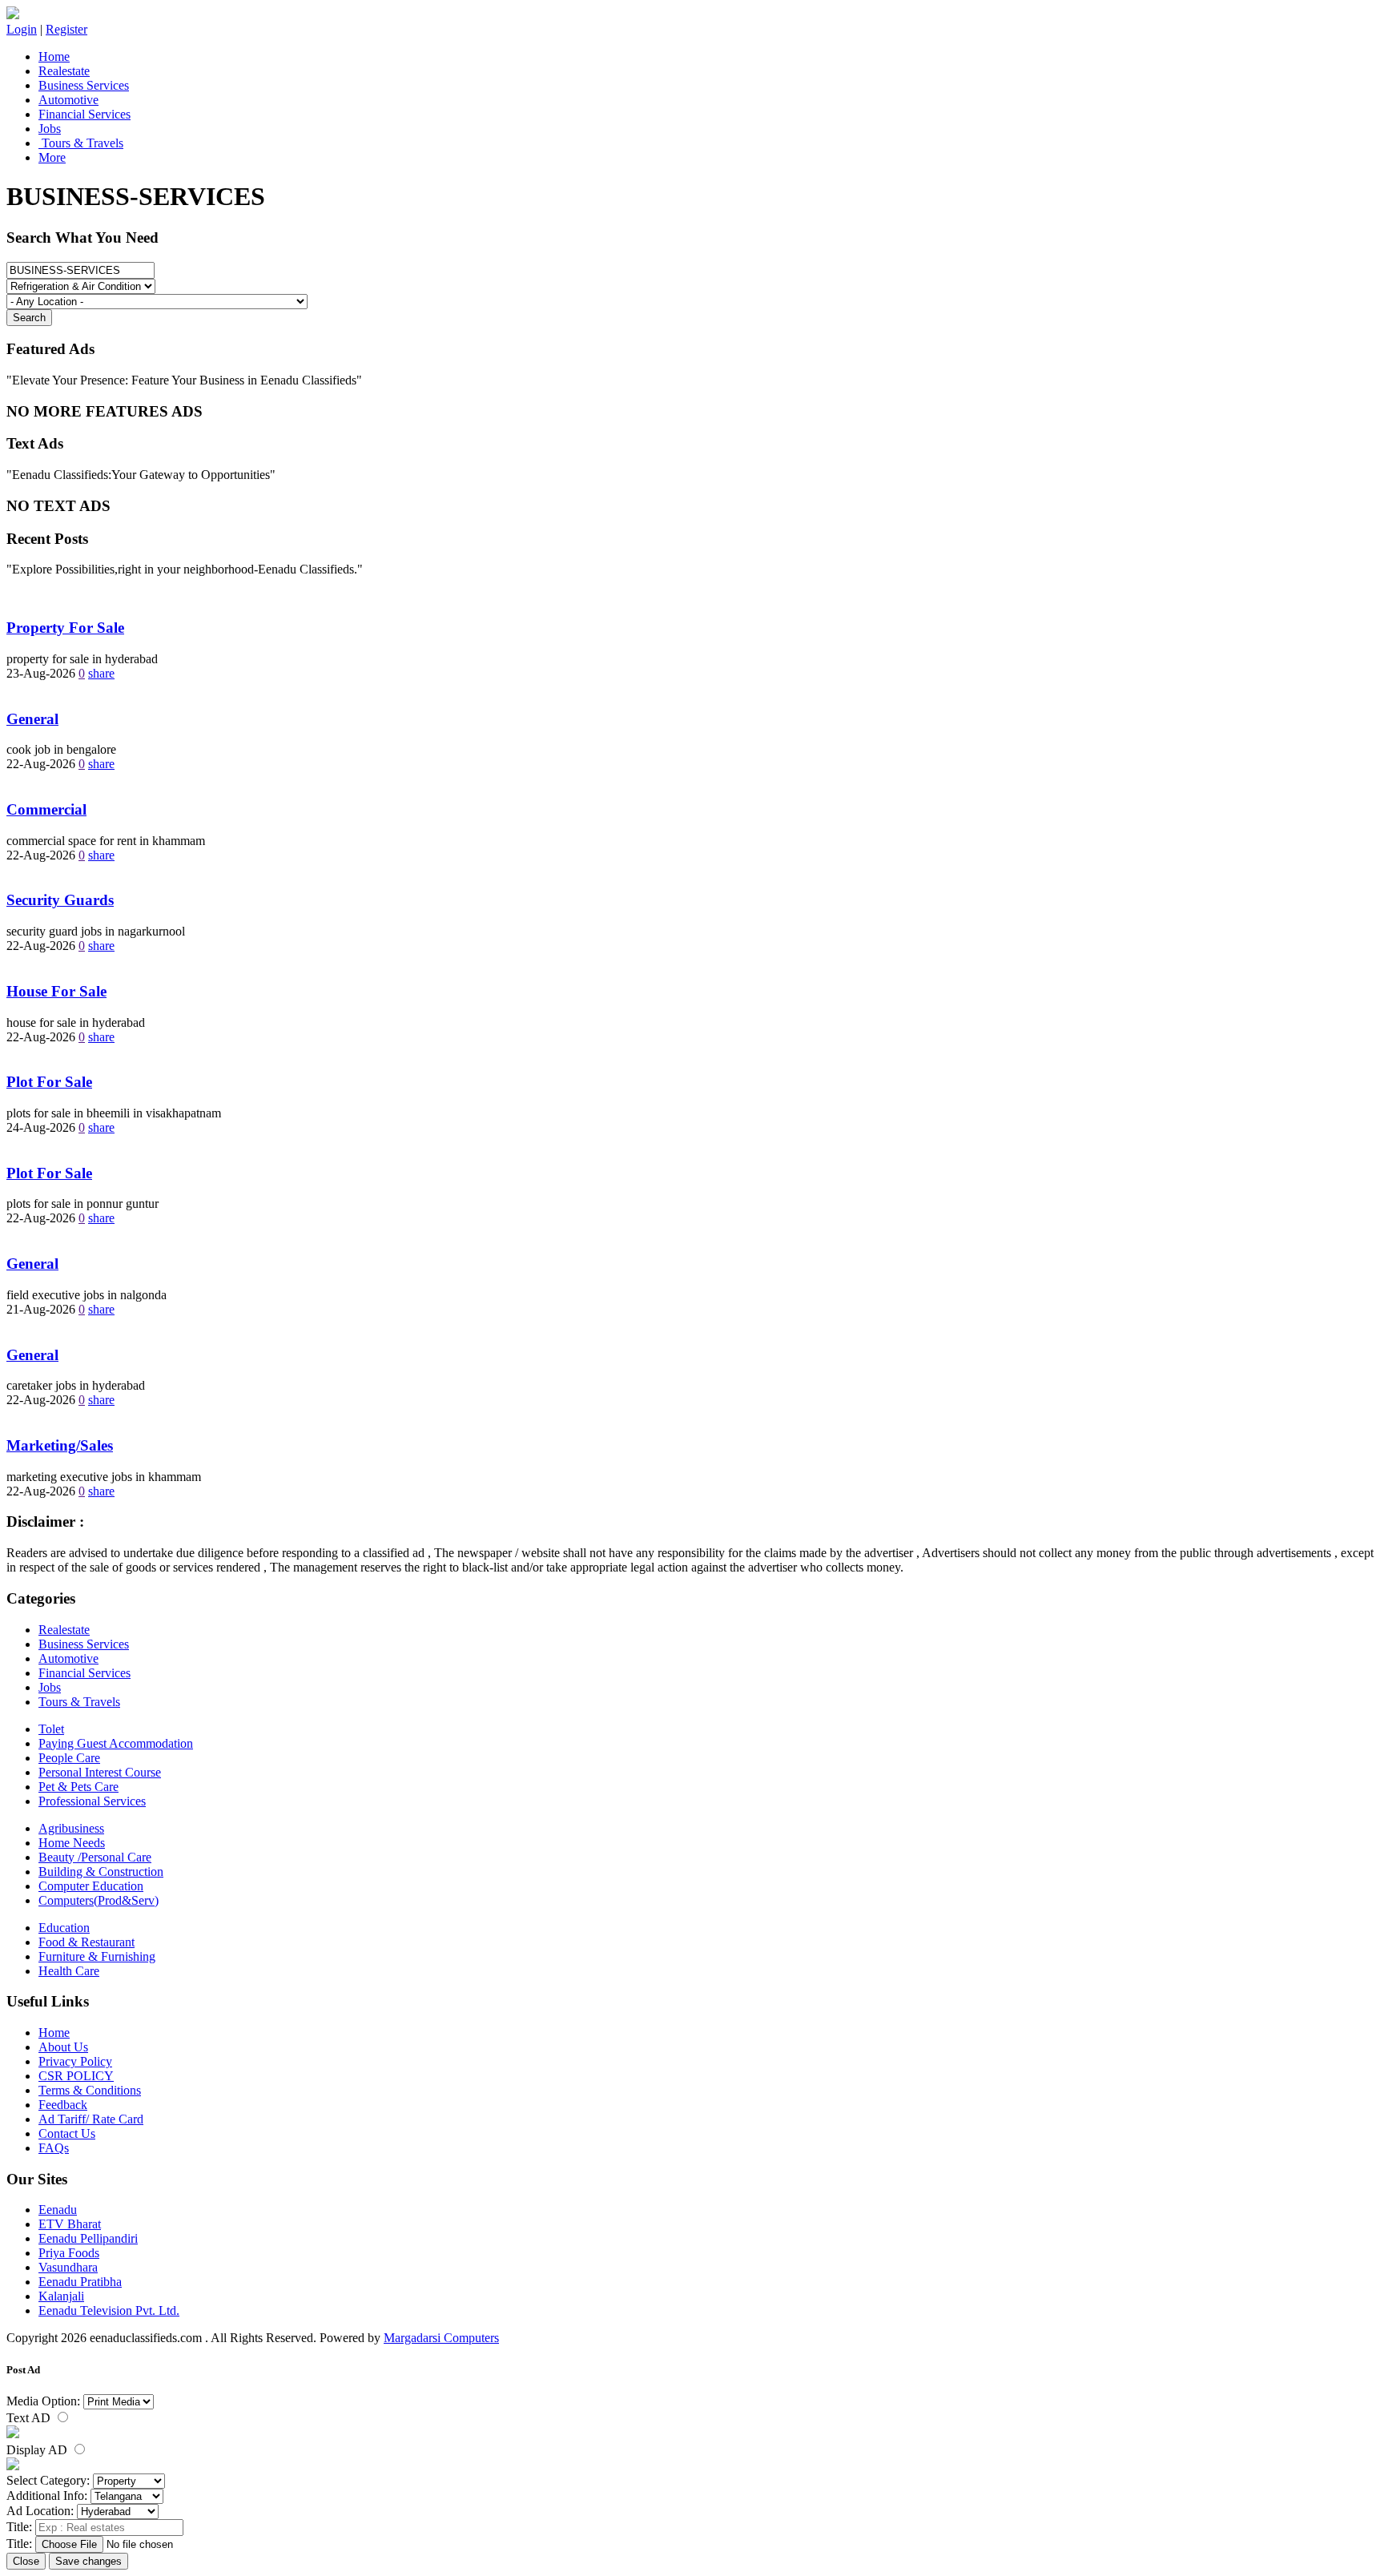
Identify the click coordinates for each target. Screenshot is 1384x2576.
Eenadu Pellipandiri (88, 2238)
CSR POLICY (76, 2076)
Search (29, 318)
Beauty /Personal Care (95, 1857)
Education (64, 1928)
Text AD (30, 2418)
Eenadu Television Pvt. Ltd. (109, 2310)
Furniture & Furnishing (97, 1956)
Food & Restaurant (86, 1942)
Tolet (51, 1729)
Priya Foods (69, 2253)
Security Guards (60, 900)
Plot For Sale (49, 1082)
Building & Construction (101, 1872)
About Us (63, 2047)
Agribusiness (71, 1828)
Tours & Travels (81, 143)
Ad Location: (40, 2511)
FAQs (54, 2148)
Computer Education (91, 1886)
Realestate (64, 71)
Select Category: (48, 2480)
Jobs (50, 129)
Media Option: (43, 2401)
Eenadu (58, 2210)
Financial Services (84, 114)
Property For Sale (65, 628)
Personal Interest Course (100, 1772)
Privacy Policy (75, 2061)
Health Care (69, 1971)
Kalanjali (61, 2296)
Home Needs (72, 1843)
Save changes (89, 2561)
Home (54, 56)
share (101, 673)
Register (66, 29)
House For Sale (56, 991)
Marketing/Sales (60, 1445)
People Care (69, 1758)
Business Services (84, 85)
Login (22, 29)
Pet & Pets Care (78, 1787)
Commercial (46, 809)
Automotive (68, 100)
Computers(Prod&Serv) (99, 1900)
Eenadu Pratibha (80, 2282)
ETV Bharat (70, 2224)
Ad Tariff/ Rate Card (91, 2119)
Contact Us (67, 2133)
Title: (19, 2527)
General (32, 719)
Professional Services (92, 1801)
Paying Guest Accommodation (116, 1743)
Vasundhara (68, 2267)
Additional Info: (47, 2495)
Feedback (63, 2105)
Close (26, 2561)
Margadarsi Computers (441, 2338)
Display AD (38, 2450)
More (52, 157)
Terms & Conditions (90, 2090)
